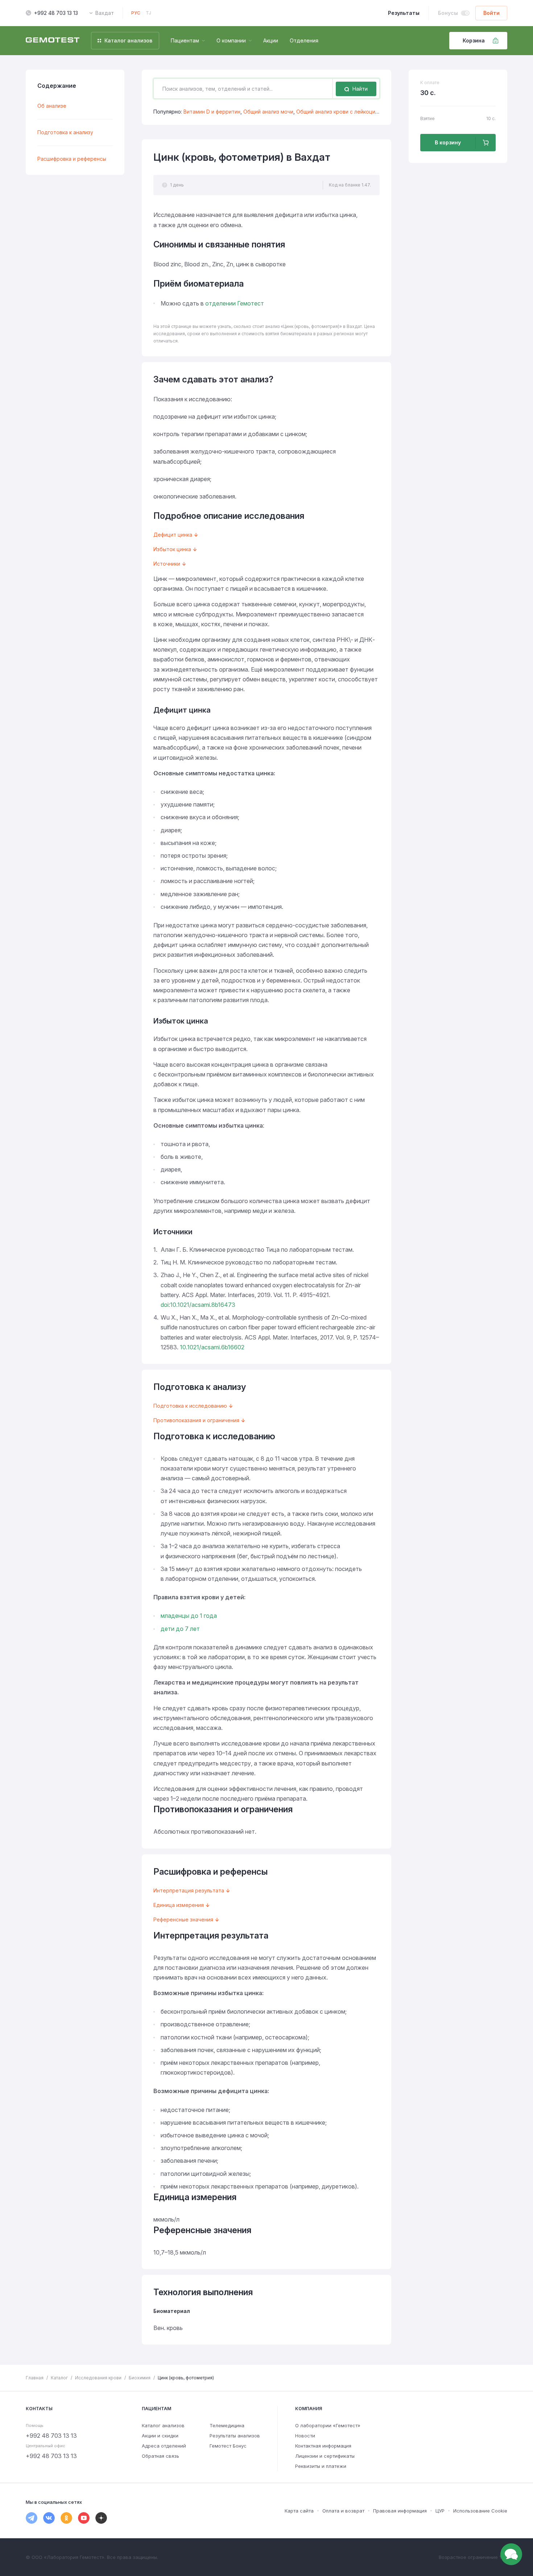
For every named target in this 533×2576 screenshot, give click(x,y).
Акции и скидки (160, 2436)
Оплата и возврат (343, 2511)
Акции (271, 40)
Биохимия (140, 2378)
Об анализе (52, 106)
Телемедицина (227, 2425)
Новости (305, 2436)
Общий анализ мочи (268, 112)
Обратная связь (160, 2456)
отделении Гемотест (235, 303)
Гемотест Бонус (228, 2446)
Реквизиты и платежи (321, 2466)
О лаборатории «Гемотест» (328, 2425)
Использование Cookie (480, 2511)
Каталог (59, 2378)
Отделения (304, 40)
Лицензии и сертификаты (325, 2456)
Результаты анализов (235, 2436)
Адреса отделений (164, 2446)
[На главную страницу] (53, 41)
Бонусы (448, 13)
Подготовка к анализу (65, 132)
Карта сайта (299, 2511)
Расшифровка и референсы (72, 159)
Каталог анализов (163, 2425)
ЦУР (440, 2511)
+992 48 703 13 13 (56, 13)
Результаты (404, 13)
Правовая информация (400, 2511)
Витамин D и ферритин (212, 112)
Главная (35, 2378)
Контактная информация (323, 2446)
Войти (491, 13)
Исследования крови (98, 2378)
